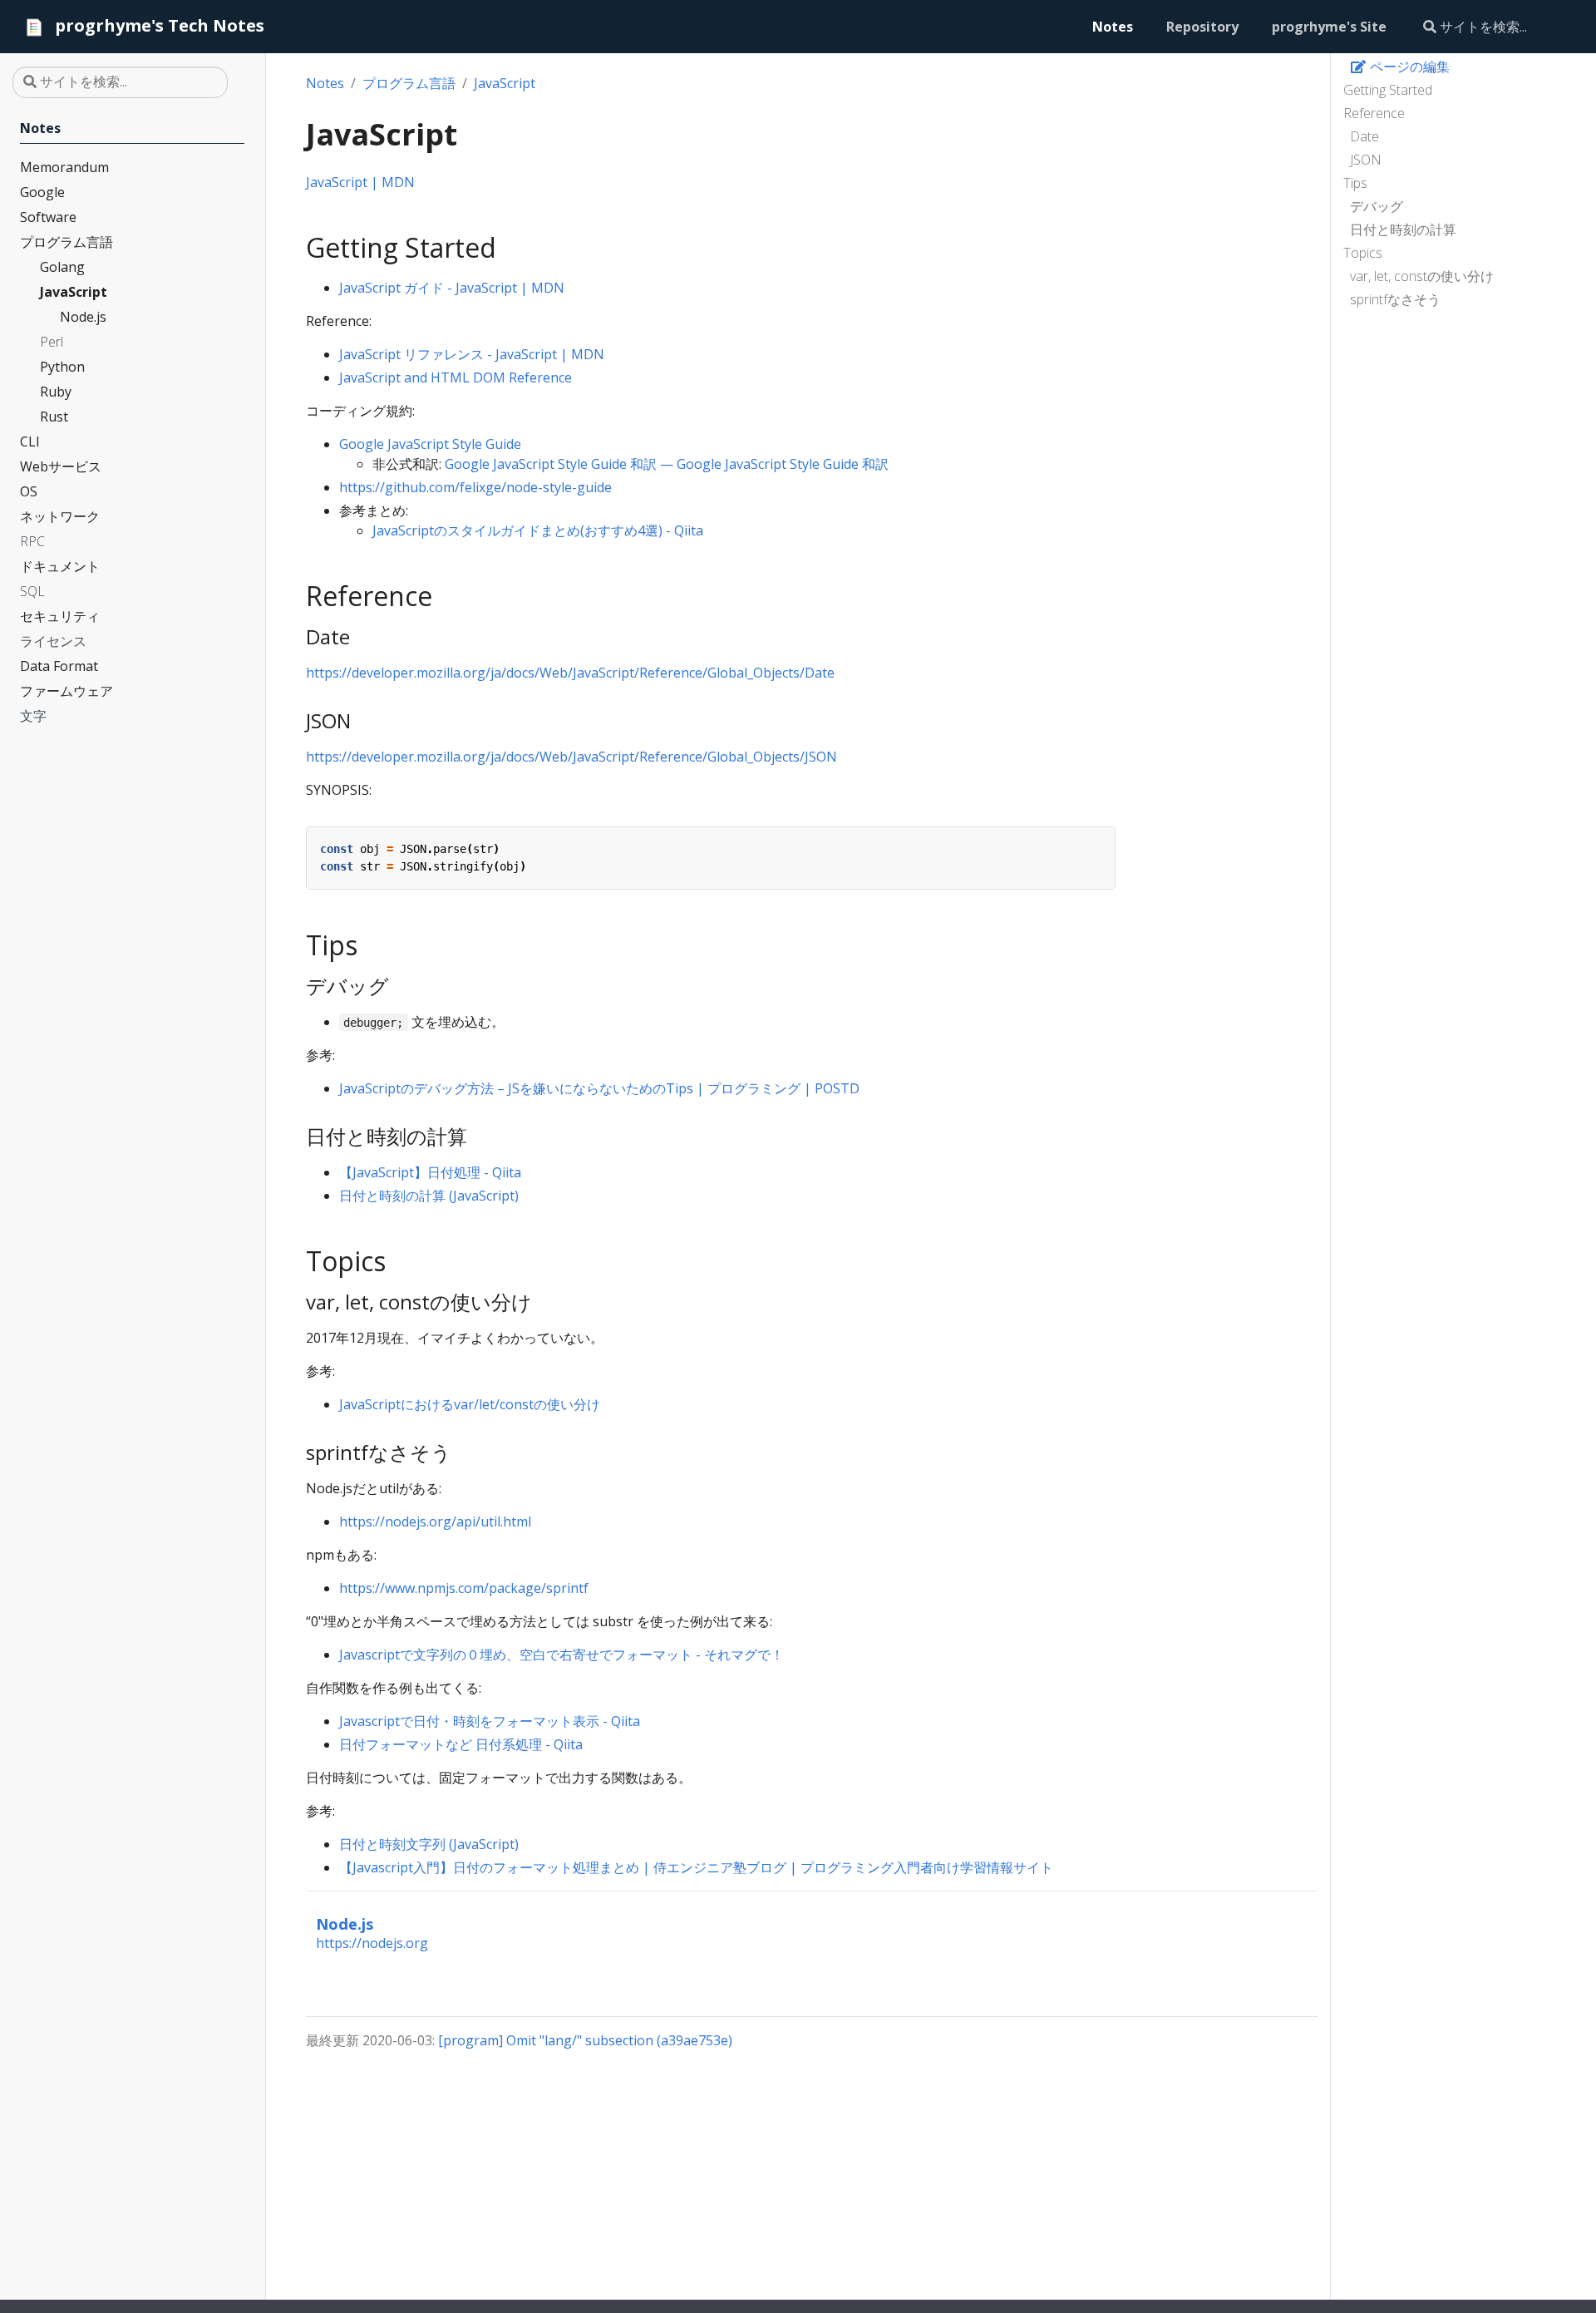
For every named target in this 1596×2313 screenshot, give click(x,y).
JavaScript (505, 83)
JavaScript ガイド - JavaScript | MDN (452, 288)
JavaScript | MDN (360, 182)
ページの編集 (1408, 67)
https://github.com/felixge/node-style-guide (475, 487)
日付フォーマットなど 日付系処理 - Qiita (461, 1744)
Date (1364, 136)
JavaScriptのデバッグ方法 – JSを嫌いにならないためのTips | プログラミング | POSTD (599, 1088)
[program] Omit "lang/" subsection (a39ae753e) (585, 2040)
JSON (1366, 160)
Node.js (345, 1923)
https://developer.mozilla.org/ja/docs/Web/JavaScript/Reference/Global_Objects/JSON (571, 757)
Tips (1355, 183)
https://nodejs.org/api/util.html (435, 1521)
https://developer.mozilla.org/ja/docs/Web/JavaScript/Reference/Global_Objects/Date (570, 673)
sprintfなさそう (1395, 299)
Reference (1374, 113)
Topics (1363, 253)
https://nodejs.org (372, 1943)
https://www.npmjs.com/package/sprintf (464, 1588)
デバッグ (1377, 206)
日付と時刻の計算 (1403, 229)
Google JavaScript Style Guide (430, 444)
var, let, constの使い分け (1422, 276)
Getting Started (1388, 90)
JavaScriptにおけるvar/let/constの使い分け (470, 1404)
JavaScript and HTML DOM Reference (456, 377)
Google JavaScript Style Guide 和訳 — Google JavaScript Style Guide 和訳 (667, 464)
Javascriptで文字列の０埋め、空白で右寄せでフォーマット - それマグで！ (562, 1655)
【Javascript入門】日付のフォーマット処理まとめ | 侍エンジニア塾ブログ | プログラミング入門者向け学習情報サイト (696, 1867)
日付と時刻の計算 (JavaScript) (429, 1196)
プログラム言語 (409, 83)
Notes (325, 83)
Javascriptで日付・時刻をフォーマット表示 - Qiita (490, 1721)
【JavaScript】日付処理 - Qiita (430, 1172)
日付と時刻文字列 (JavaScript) (429, 1844)
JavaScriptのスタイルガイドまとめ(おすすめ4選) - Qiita (538, 530)
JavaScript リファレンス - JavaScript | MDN (472, 354)
